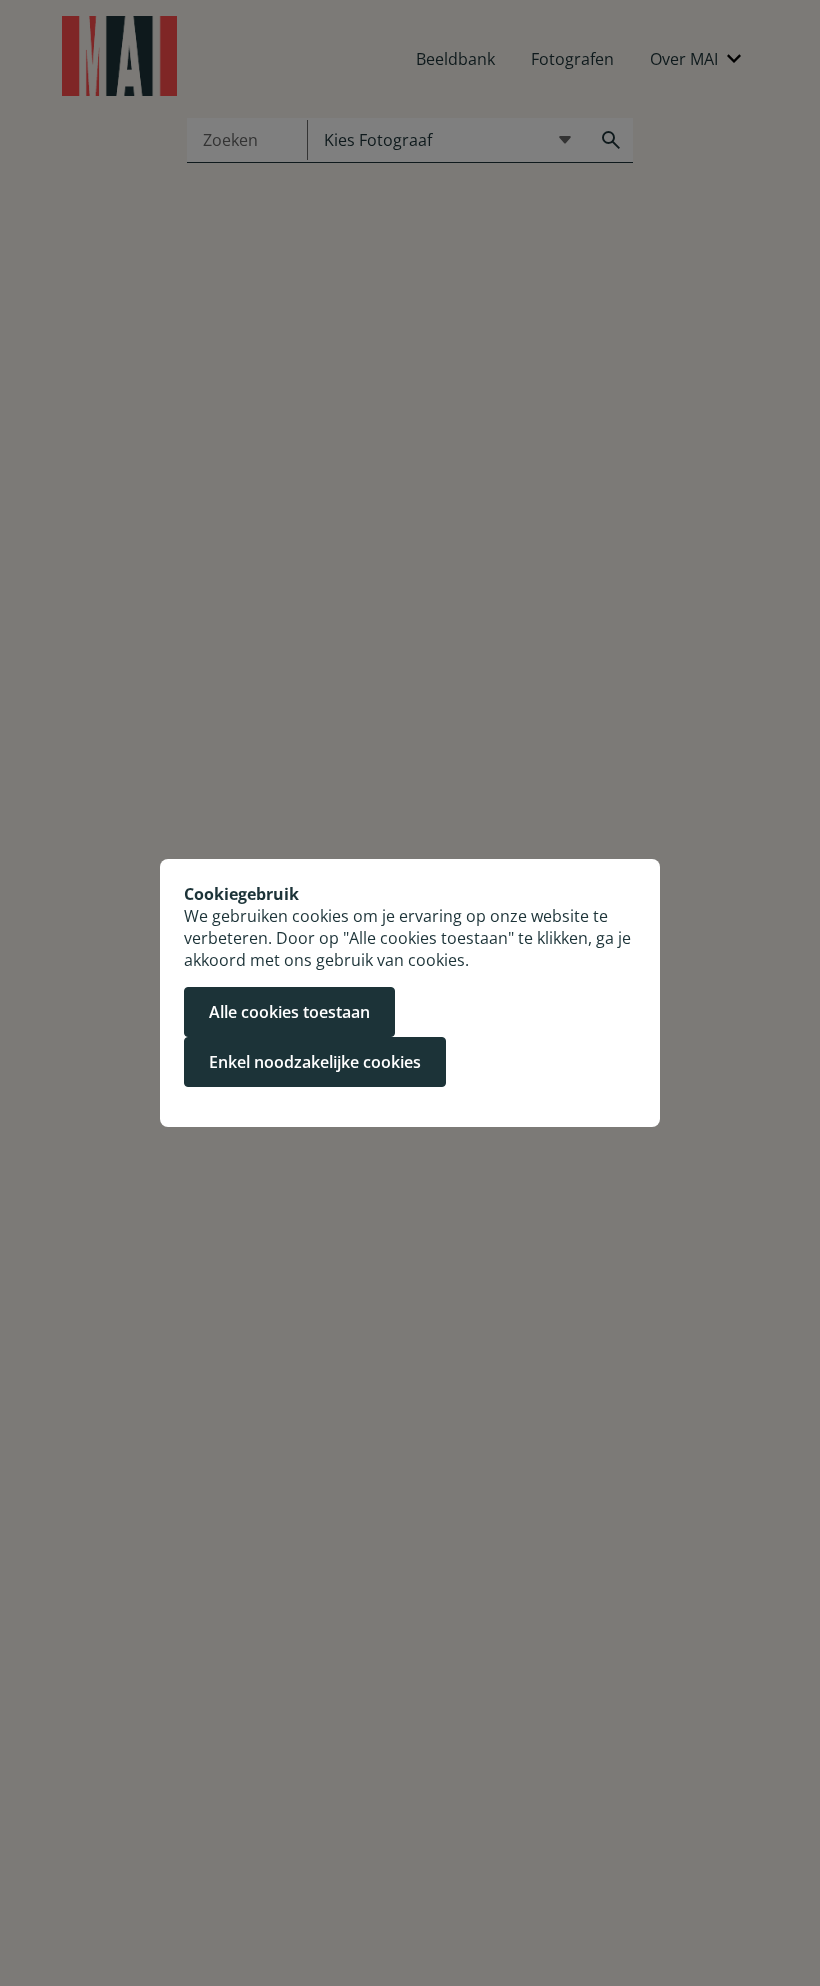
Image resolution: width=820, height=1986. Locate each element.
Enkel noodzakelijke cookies (315, 1062)
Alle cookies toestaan (289, 1012)
